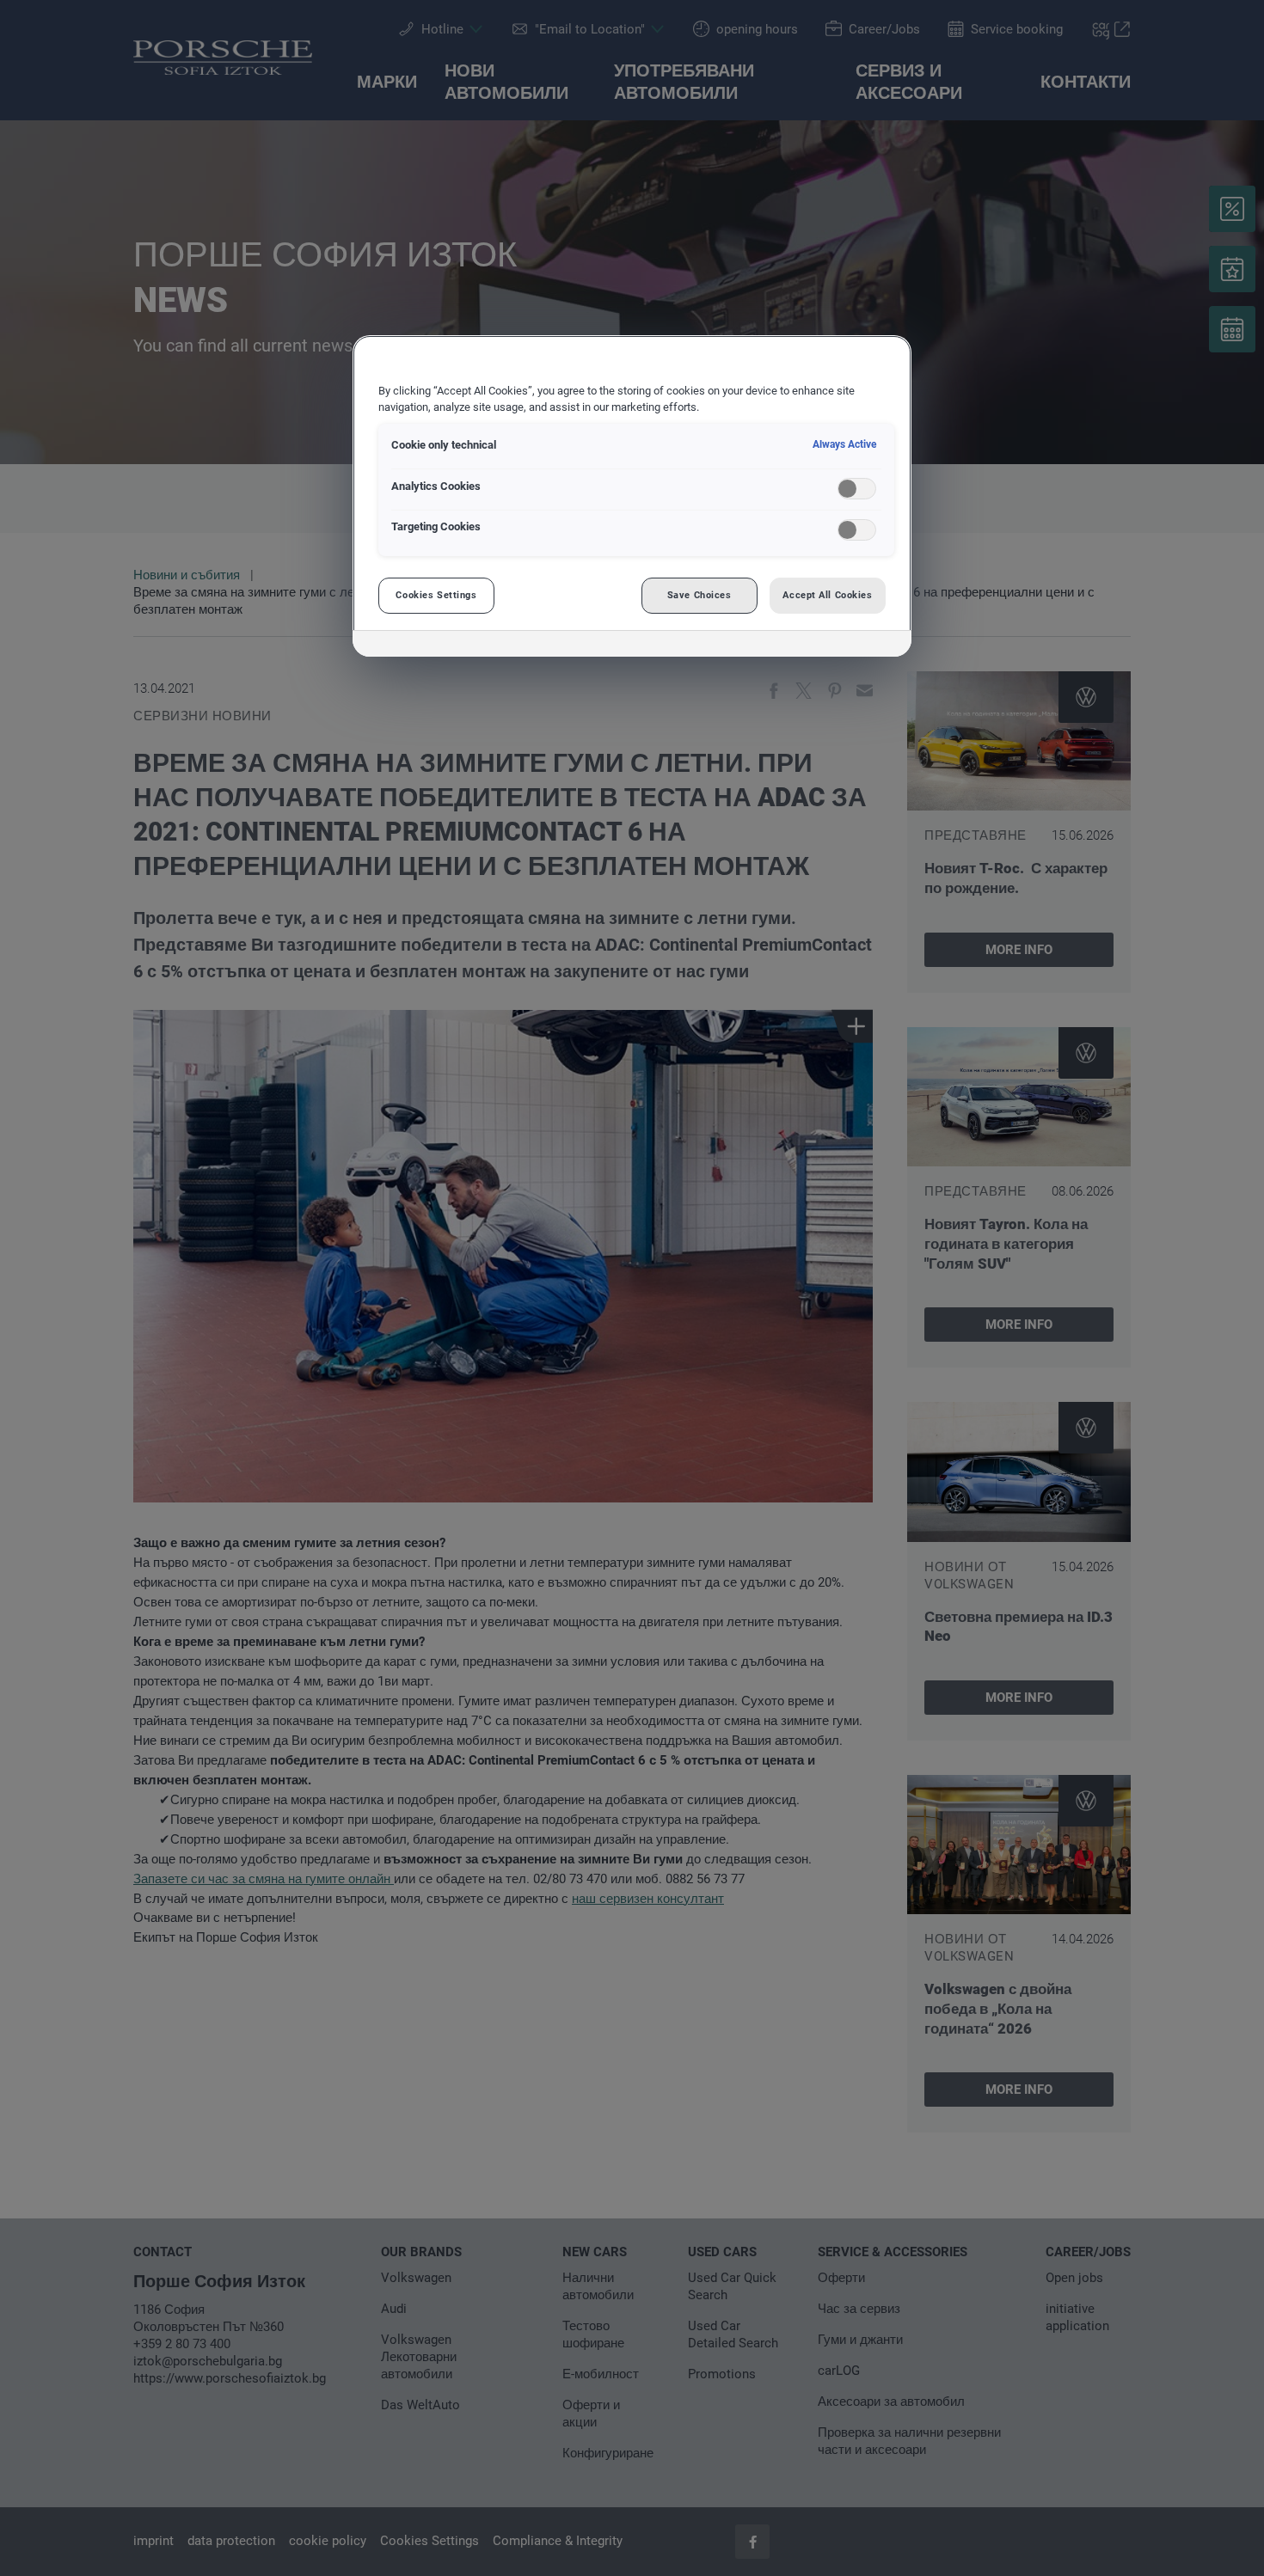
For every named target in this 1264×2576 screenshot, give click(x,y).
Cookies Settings (436, 595)
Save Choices (699, 595)
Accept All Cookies (827, 595)
